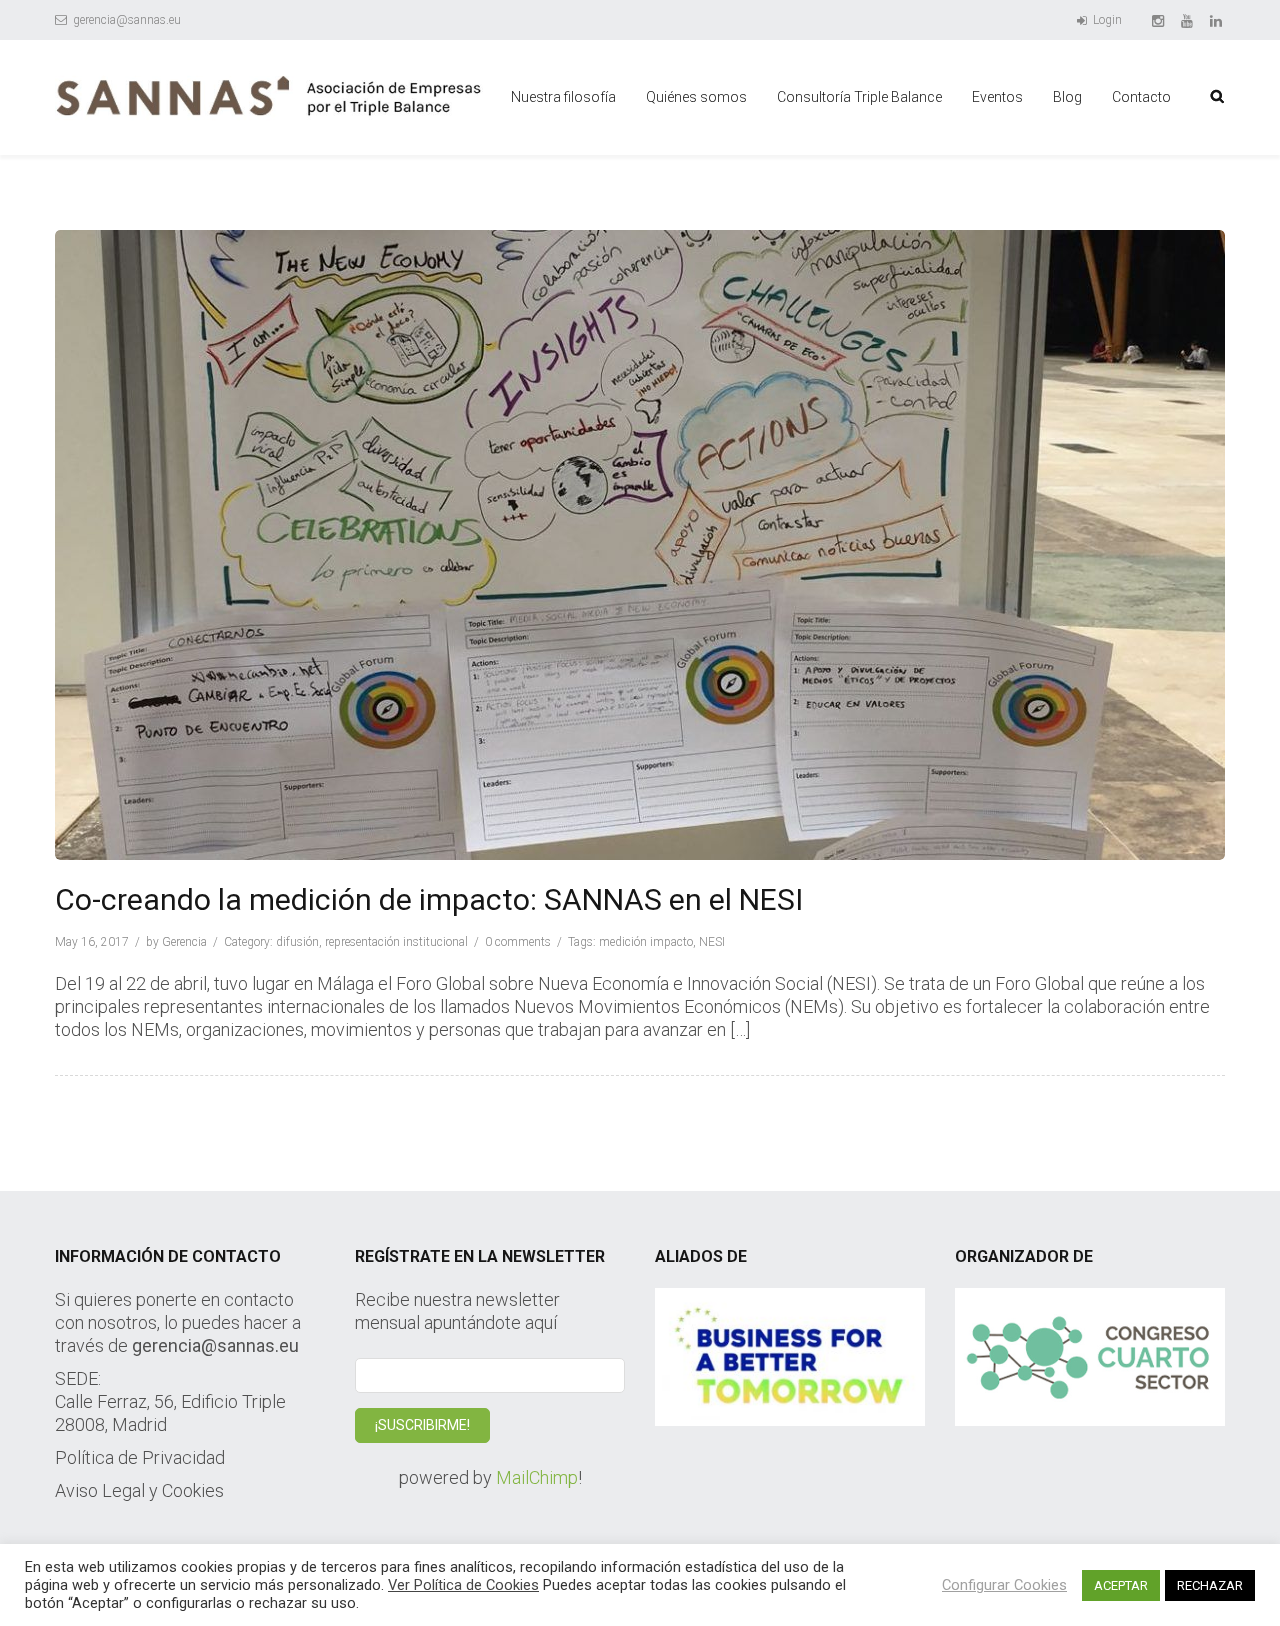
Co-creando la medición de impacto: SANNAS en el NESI (429, 899)
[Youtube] (1188, 20)
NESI (712, 942)
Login (1106, 20)
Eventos (997, 97)
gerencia (184, 942)
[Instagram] (1159, 20)
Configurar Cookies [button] (1004, 1585)
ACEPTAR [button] (1121, 1585)
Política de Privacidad (140, 1457)
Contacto (1141, 97)
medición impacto (646, 942)
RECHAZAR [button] (1210, 1585)
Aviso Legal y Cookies (139, 1490)
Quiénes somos (696, 97)
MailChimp (537, 1477)
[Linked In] (1217, 20)
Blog (1067, 97)
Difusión (297, 942)
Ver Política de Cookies (463, 1585)
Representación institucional (396, 942)
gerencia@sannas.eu (125, 20)
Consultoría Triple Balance (859, 97)
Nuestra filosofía (563, 97)
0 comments (518, 942)
